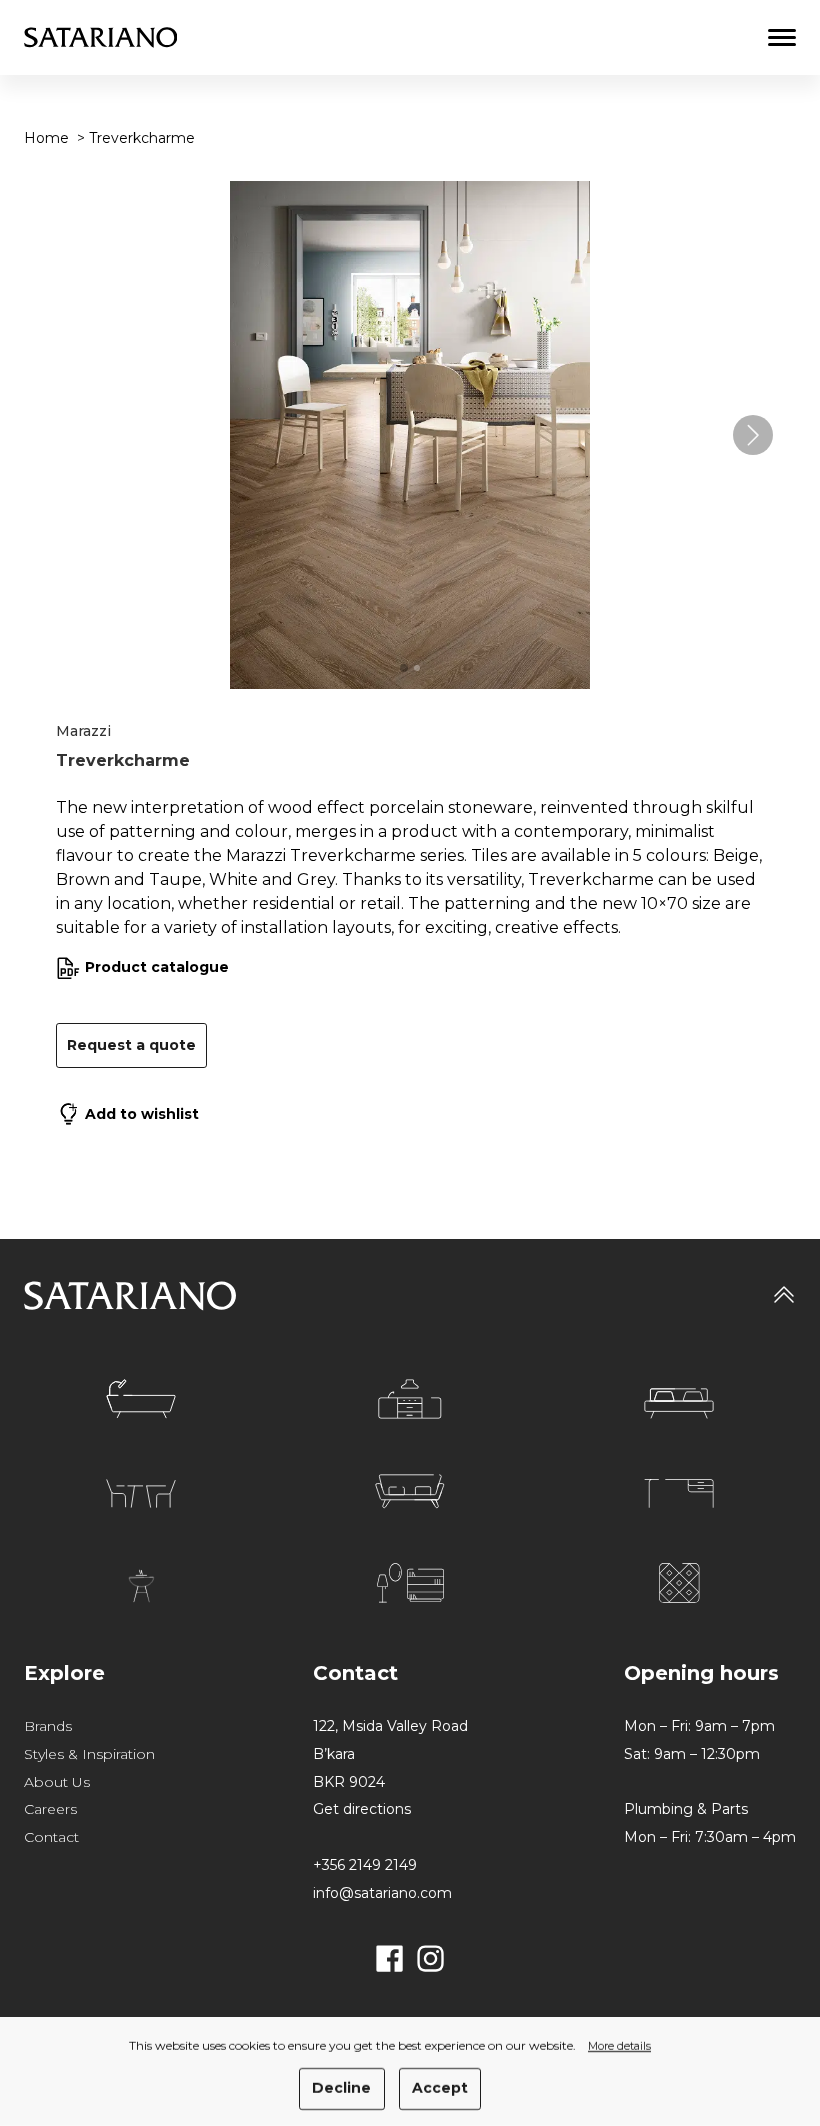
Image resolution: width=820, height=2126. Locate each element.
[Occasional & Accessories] (410, 1583)
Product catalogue (157, 967)
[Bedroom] (679, 1403)
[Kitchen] (410, 1399)
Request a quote (131, 1045)
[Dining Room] (141, 1493)
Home (46, 138)
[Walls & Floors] (679, 1583)
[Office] (679, 1493)
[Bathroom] (141, 1399)
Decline (341, 2088)
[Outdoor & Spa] (141, 1586)
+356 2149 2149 (365, 1865)
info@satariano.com (382, 1893)
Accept (440, 2088)
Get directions (362, 1809)
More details (619, 2046)
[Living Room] (410, 1491)
